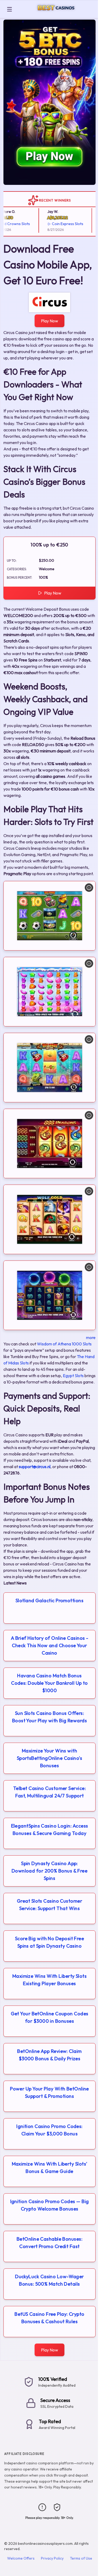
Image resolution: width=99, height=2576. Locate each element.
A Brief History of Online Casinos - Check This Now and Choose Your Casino (50, 1645)
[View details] (89, 888)
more (91, 1337)
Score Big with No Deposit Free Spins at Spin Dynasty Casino (50, 1942)
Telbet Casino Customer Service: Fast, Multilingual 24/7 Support (49, 1792)
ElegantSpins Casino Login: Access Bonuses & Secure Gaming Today (50, 1830)
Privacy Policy (52, 2558)
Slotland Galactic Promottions (49, 1600)
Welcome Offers (21, 2558)
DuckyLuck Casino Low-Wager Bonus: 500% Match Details (49, 2280)
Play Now (49, 321)
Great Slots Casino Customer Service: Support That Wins (49, 1905)
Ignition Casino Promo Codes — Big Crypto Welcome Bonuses (50, 2205)
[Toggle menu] (10, 9)
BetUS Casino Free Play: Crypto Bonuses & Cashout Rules (49, 2318)
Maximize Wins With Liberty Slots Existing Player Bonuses (49, 1980)
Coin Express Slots (60, 224)
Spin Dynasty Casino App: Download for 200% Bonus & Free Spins (50, 1871)
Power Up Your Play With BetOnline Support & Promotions (49, 2092)
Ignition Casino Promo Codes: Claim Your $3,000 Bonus (49, 2130)
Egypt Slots (73, 1376)
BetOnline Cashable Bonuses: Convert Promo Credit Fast (49, 2243)
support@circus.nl (35, 1467)
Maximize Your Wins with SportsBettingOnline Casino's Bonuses (50, 1758)
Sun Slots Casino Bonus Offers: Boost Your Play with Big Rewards (49, 1717)
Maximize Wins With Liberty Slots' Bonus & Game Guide (50, 2168)
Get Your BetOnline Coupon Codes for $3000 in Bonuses (50, 2017)
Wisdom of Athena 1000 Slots (64, 1344)
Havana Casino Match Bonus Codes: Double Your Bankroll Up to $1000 (49, 1683)
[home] (56, 14)
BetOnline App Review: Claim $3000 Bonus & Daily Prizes (49, 2055)
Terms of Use (81, 2558)
